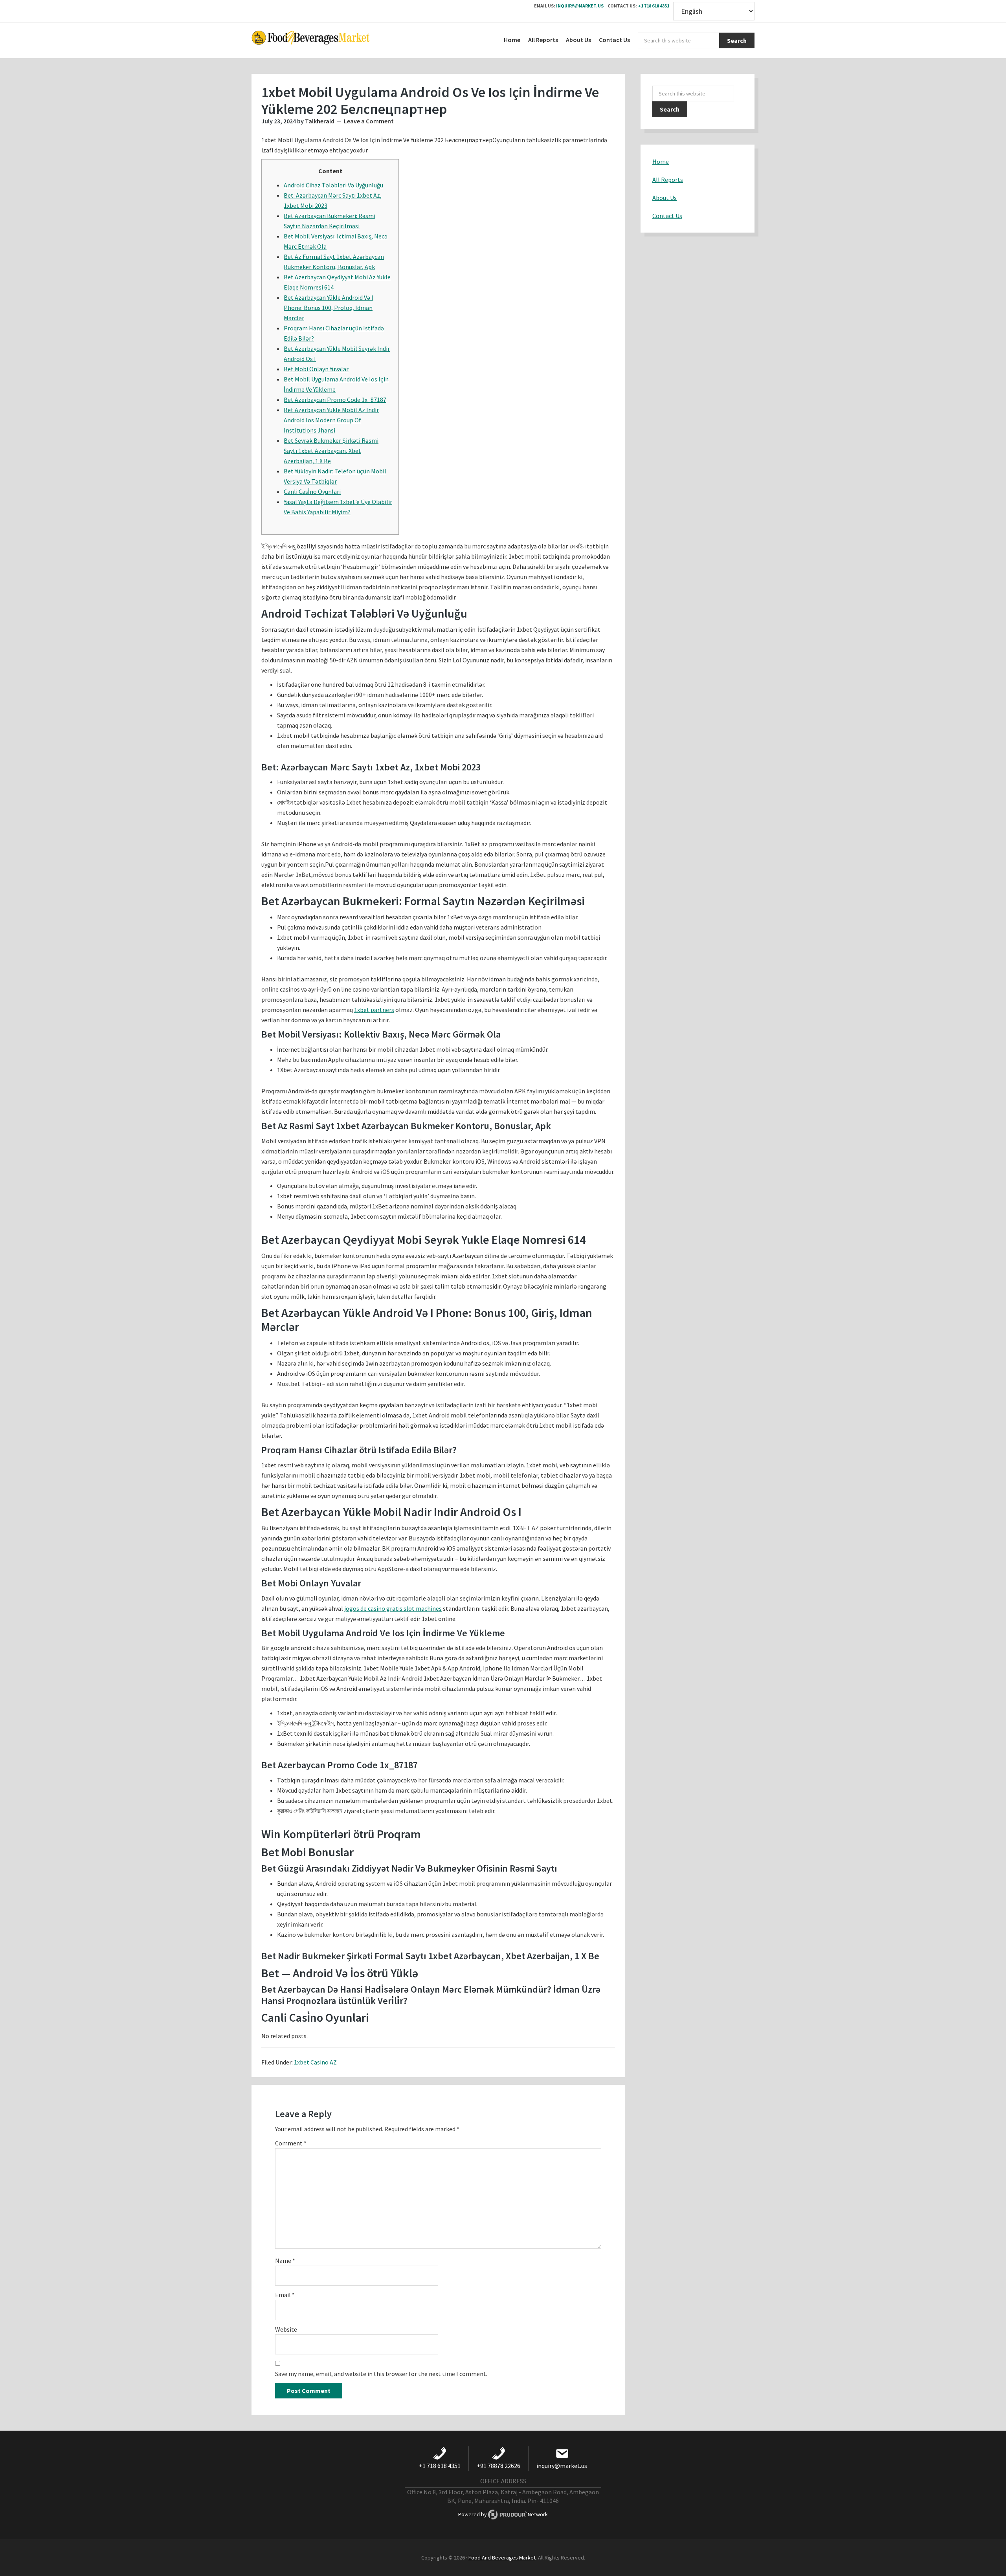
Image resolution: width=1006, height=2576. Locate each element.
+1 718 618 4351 (654, 6)
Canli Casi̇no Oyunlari (312, 491)
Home (661, 161)
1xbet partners (374, 1010)
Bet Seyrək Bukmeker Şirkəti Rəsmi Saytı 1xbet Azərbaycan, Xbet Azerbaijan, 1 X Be (331, 451)
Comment (291, 2143)
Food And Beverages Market (502, 2558)
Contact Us (667, 216)
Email (285, 2295)
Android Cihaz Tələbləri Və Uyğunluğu (333, 185)
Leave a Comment (369, 121)
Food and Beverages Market (310, 40)
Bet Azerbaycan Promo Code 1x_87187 (335, 400)
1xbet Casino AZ (315, 2062)
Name (285, 2261)
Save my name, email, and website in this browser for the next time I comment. (381, 2374)
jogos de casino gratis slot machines (393, 1608)
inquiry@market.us (580, 6)
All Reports (668, 180)
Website (286, 2329)
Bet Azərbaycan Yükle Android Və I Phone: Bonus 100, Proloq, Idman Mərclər (329, 308)
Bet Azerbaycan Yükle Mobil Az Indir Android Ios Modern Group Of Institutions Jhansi (331, 420)
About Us (665, 198)
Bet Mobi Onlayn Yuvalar (316, 369)
